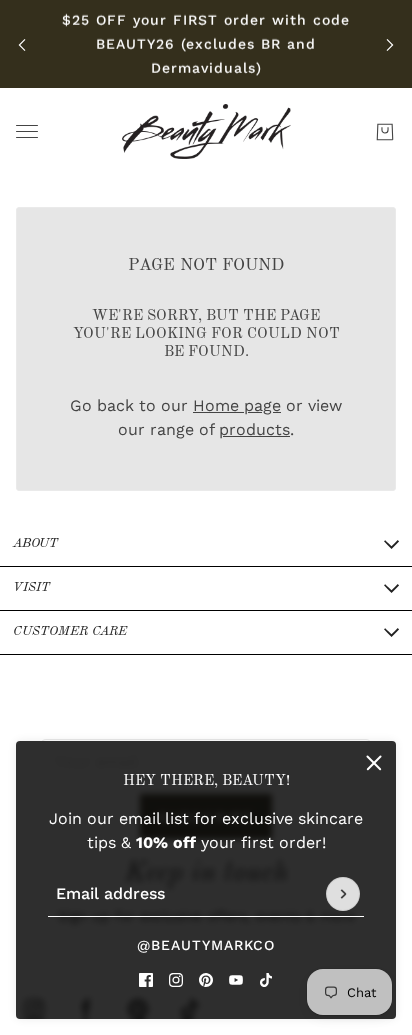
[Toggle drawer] (27, 131)
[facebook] (146, 980)
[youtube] (236, 980)
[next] (390, 44)
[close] (374, 763)
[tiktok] (266, 980)
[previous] (22, 44)
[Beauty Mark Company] (206, 131)
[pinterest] (206, 980)
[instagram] (176, 980)
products (254, 429)
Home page (237, 405)
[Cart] (385, 132)
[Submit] (343, 894)
